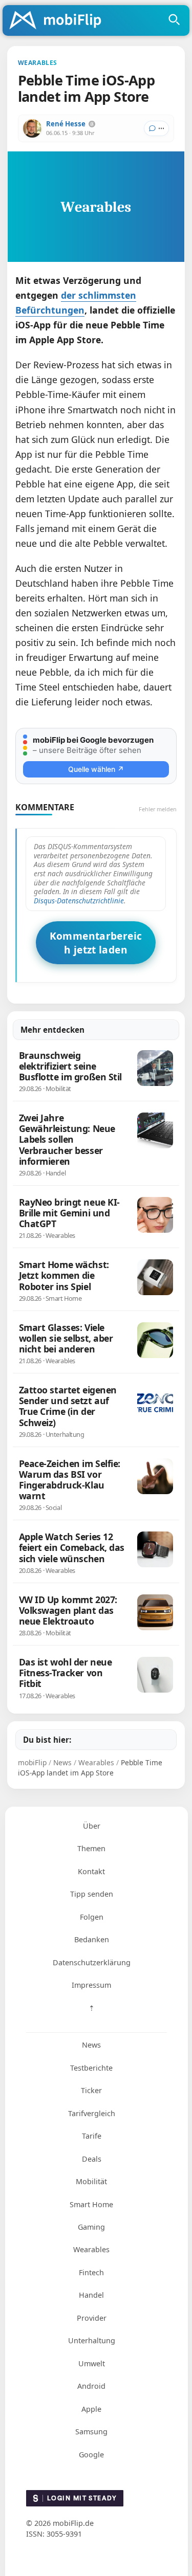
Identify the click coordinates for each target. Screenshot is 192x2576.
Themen (91, 1848)
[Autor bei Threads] (92, 124)
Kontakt (91, 1871)
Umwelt (92, 2363)
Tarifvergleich (92, 2113)
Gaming (91, 2227)
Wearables (91, 2249)
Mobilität (91, 2181)
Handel (91, 2295)
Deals (92, 2159)
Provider (92, 2318)
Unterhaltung (92, 2340)
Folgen (92, 1917)
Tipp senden (92, 1894)
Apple (91, 2409)
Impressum (91, 1985)
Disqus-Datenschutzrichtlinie (79, 901)
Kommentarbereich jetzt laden (96, 943)
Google (91, 2455)
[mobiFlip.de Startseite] (59, 21)
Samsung (91, 2431)
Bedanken (92, 1939)
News (91, 2045)
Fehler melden (158, 809)
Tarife (92, 2136)
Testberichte (91, 2068)
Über (92, 1826)
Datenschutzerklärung (92, 1962)
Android (91, 2386)
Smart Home (91, 2204)
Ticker (91, 2090)
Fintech (91, 2272)
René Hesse (66, 124)
